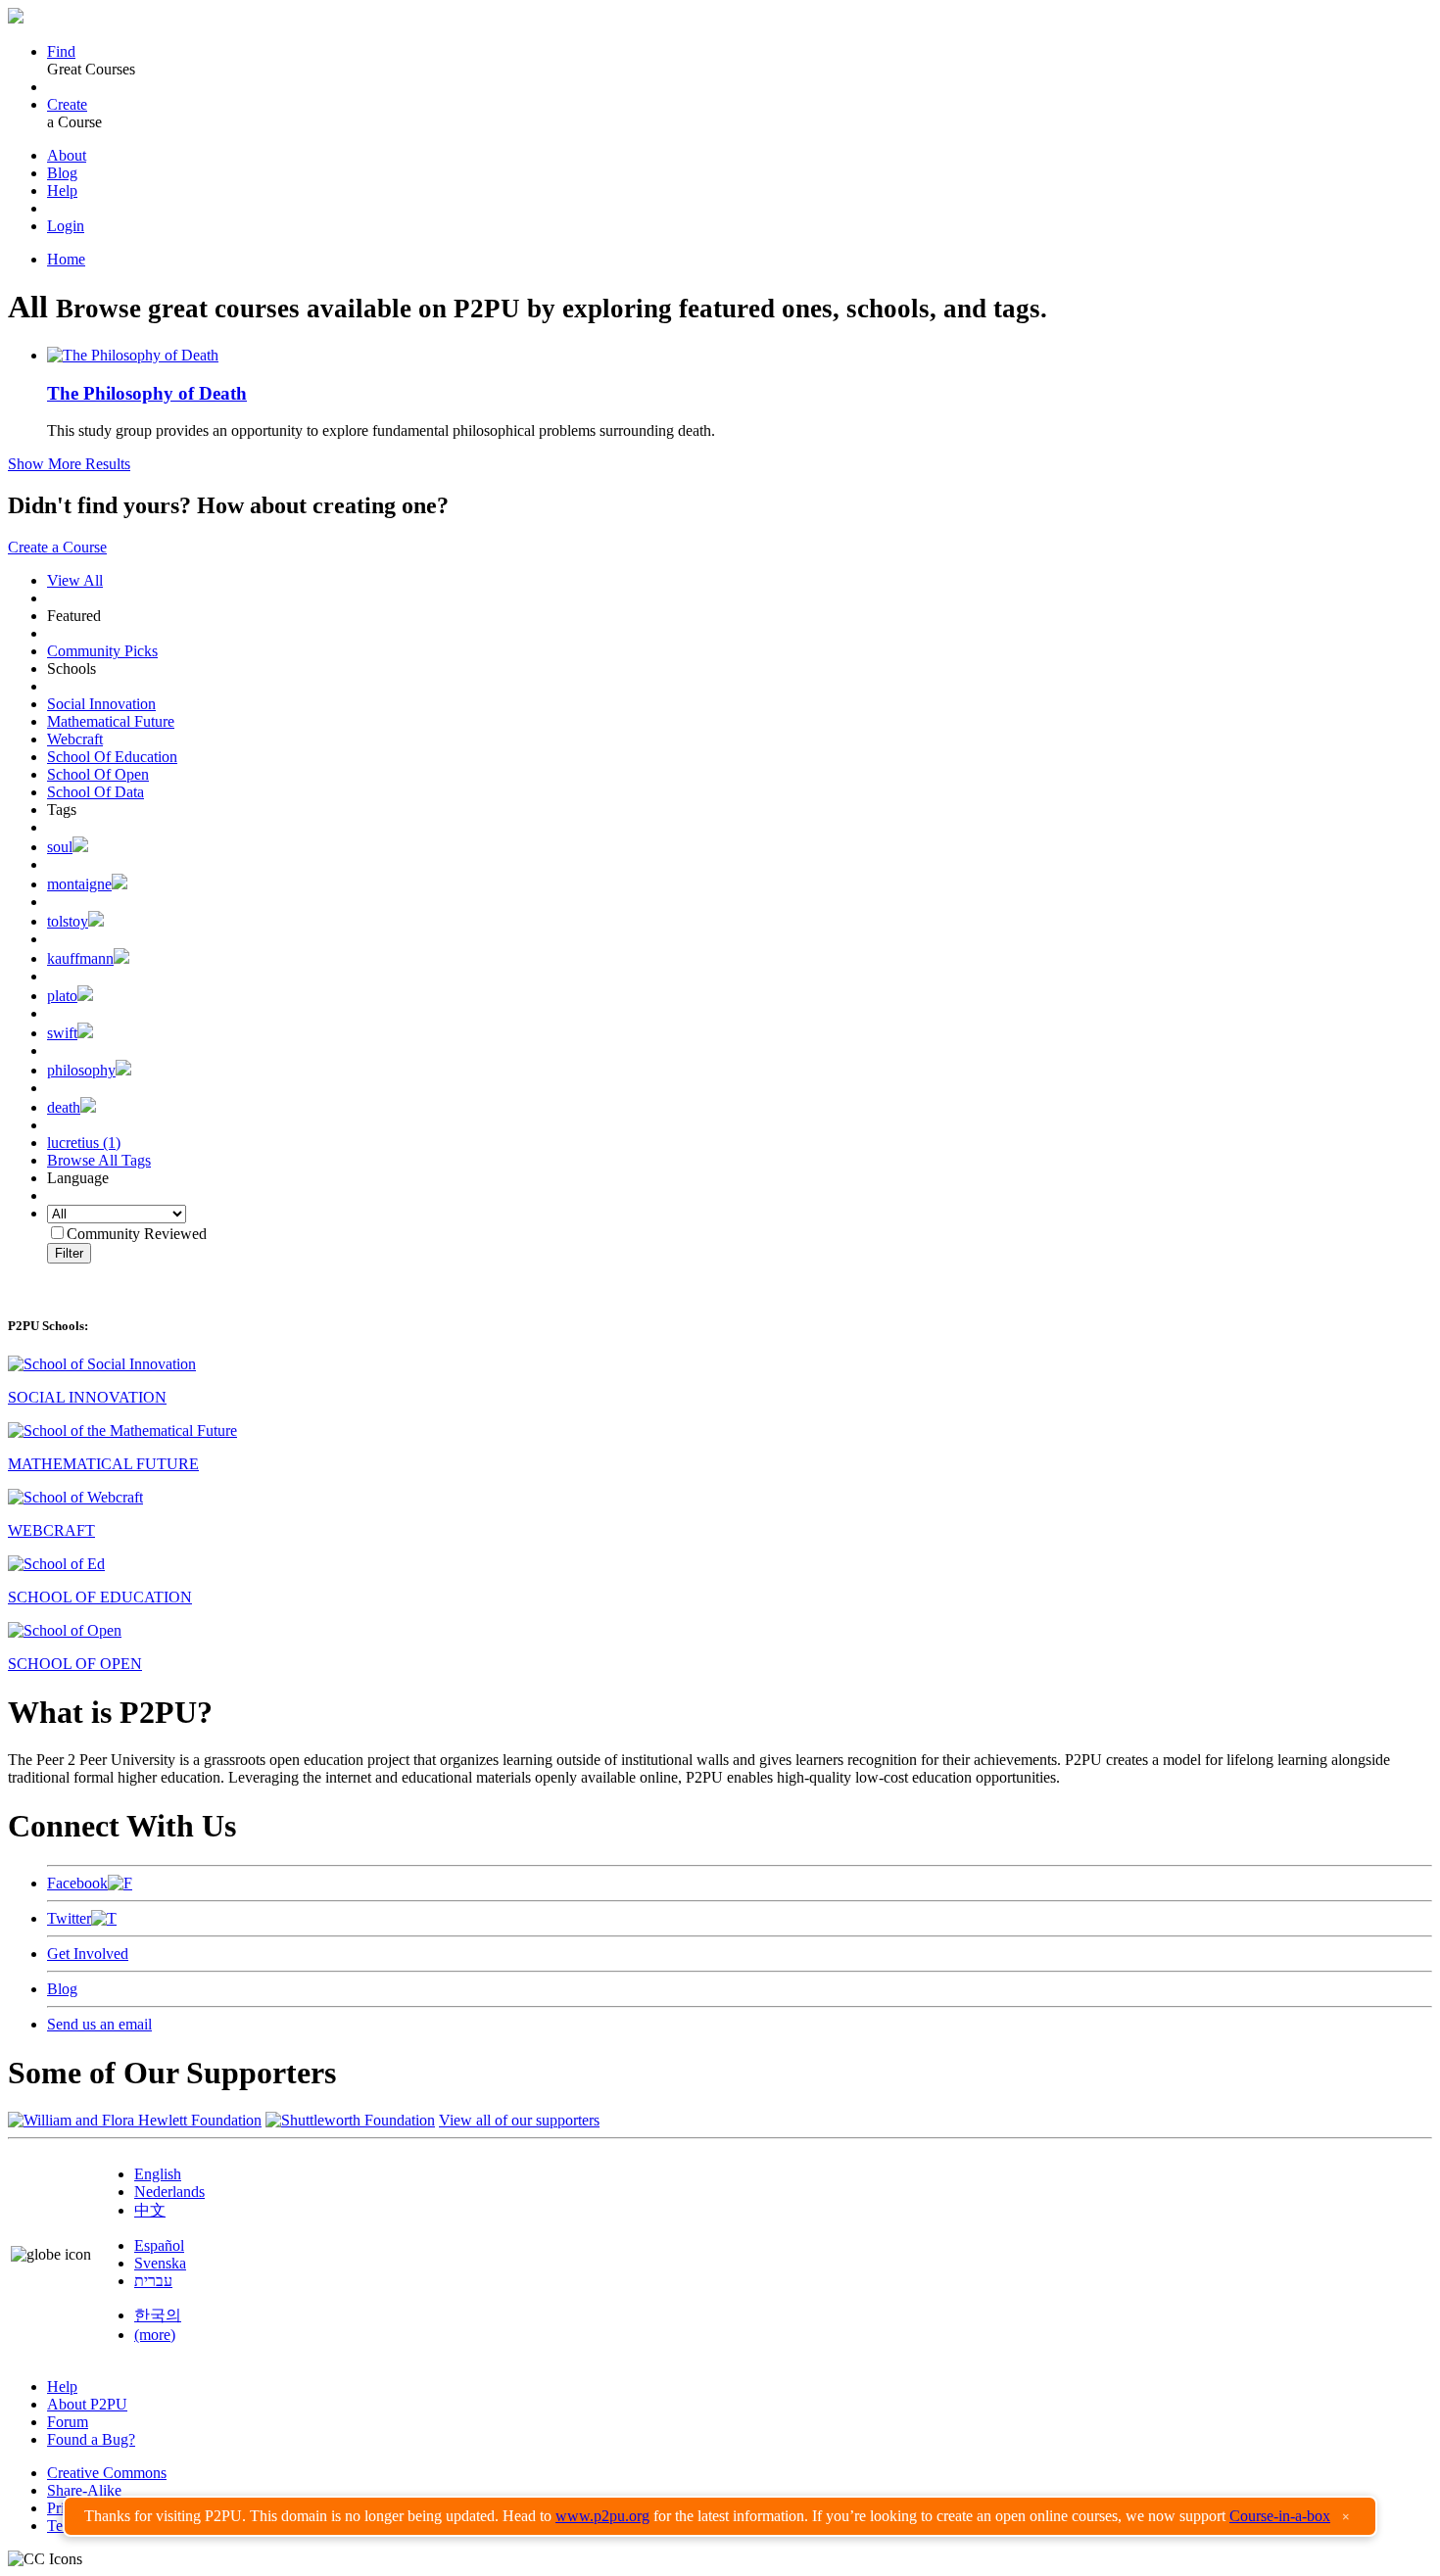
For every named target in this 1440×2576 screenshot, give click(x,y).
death (64, 1107)
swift (62, 1033)
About (67, 155)
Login (66, 226)
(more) (155, 2335)
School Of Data (96, 792)
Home (66, 259)
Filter (69, 1253)
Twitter (69, 1918)
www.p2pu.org (602, 2516)
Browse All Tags (99, 1160)
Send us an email (99, 2024)
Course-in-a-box (1280, 2516)
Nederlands (169, 2192)
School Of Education (112, 757)
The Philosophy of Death (147, 393)
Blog (62, 173)
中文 (150, 2210)
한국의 (158, 2315)
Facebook (77, 1883)
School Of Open (98, 774)
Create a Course (57, 547)
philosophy (81, 1070)
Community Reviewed (137, 1234)
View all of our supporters (519, 2120)
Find (61, 51)
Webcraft (75, 739)
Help (62, 191)
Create (67, 104)
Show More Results (69, 464)
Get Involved (88, 1954)
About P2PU (87, 2404)
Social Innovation (101, 704)
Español (159, 2245)
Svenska (160, 2263)
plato (62, 996)
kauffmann (80, 958)
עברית (153, 2281)
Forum (68, 2422)
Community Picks (102, 651)
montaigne (79, 884)
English (158, 2174)
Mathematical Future (111, 721)
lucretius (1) (84, 1143)
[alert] (720, 2516)
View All (75, 580)
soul (60, 847)
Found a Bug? (91, 2439)
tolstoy (68, 921)
